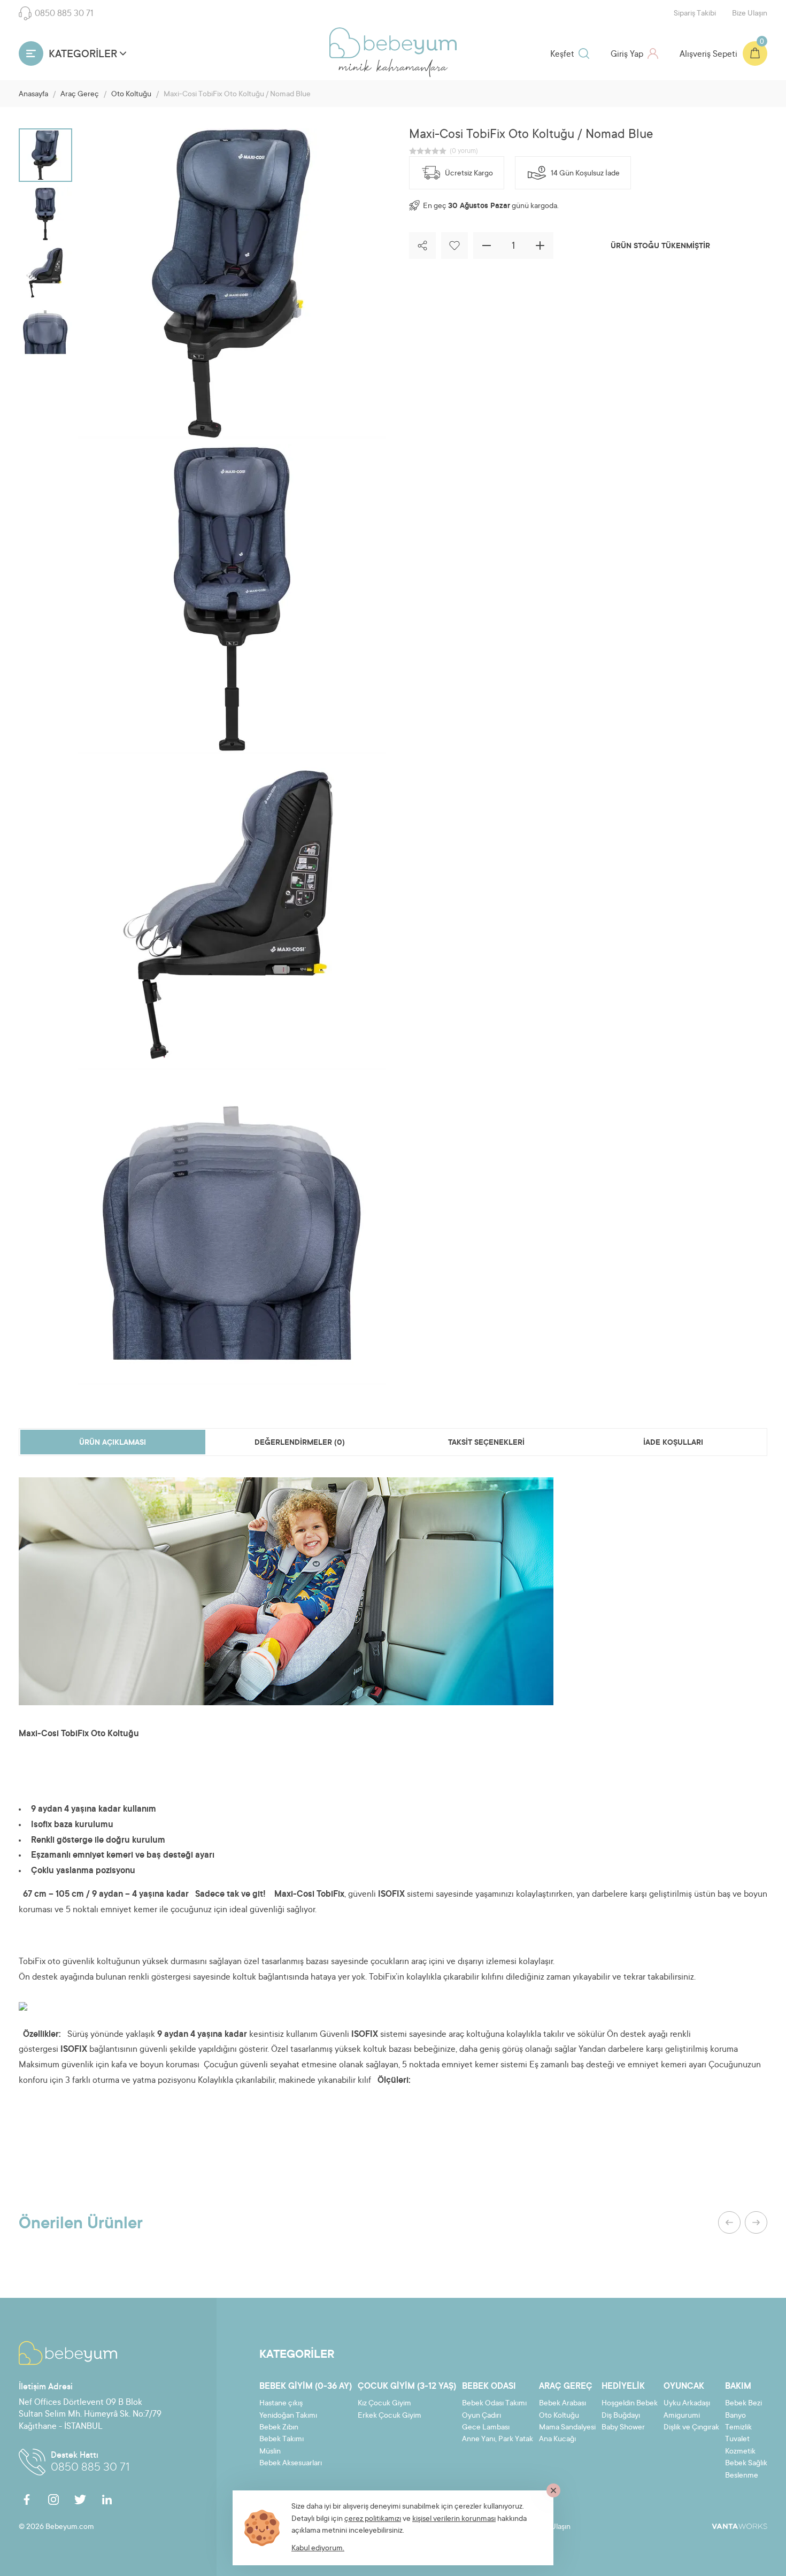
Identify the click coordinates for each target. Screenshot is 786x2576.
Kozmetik (740, 2452)
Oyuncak (684, 2387)
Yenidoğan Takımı (288, 2416)
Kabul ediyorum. (318, 2549)
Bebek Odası (489, 2387)
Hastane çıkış (281, 2404)
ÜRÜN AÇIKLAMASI (113, 1443)
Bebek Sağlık (746, 2464)
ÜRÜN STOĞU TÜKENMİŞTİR (660, 247)
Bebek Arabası (562, 2404)
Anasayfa (33, 95)
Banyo (735, 2416)
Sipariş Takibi (695, 14)
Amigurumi (682, 2416)
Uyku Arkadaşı (687, 2404)
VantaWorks (739, 2526)
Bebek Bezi (743, 2404)
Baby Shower (623, 2428)
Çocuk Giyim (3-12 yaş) (407, 2387)
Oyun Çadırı (481, 2416)
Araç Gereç (80, 95)
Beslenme (742, 2476)
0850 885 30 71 (64, 14)
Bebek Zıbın (279, 2428)
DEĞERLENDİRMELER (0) (300, 1443)
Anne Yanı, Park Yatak (498, 2440)
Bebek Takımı (282, 2440)
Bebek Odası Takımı (494, 2404)
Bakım (738, 2387)
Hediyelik (623, 2387)
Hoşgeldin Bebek (630, 2404)
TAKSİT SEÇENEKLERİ (486, 1443)
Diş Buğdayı (621, 2416)
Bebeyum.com (393, 43)
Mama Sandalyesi (567, 2428)
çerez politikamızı (373, 2519)
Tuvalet (737, 2440)
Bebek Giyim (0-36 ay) (306, 2387)
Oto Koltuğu (131, 95)
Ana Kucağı (557, 2440)
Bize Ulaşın (750, 14)
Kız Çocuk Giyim (384, 2404)
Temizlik (738, 2428)
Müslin (270, 2452)
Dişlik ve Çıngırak (691, 2428)
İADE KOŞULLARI (673, 1443)
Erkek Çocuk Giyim (390, 2416)
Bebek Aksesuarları (291, 2464)
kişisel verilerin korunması (454, 2519)
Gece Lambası (486, 2428)
